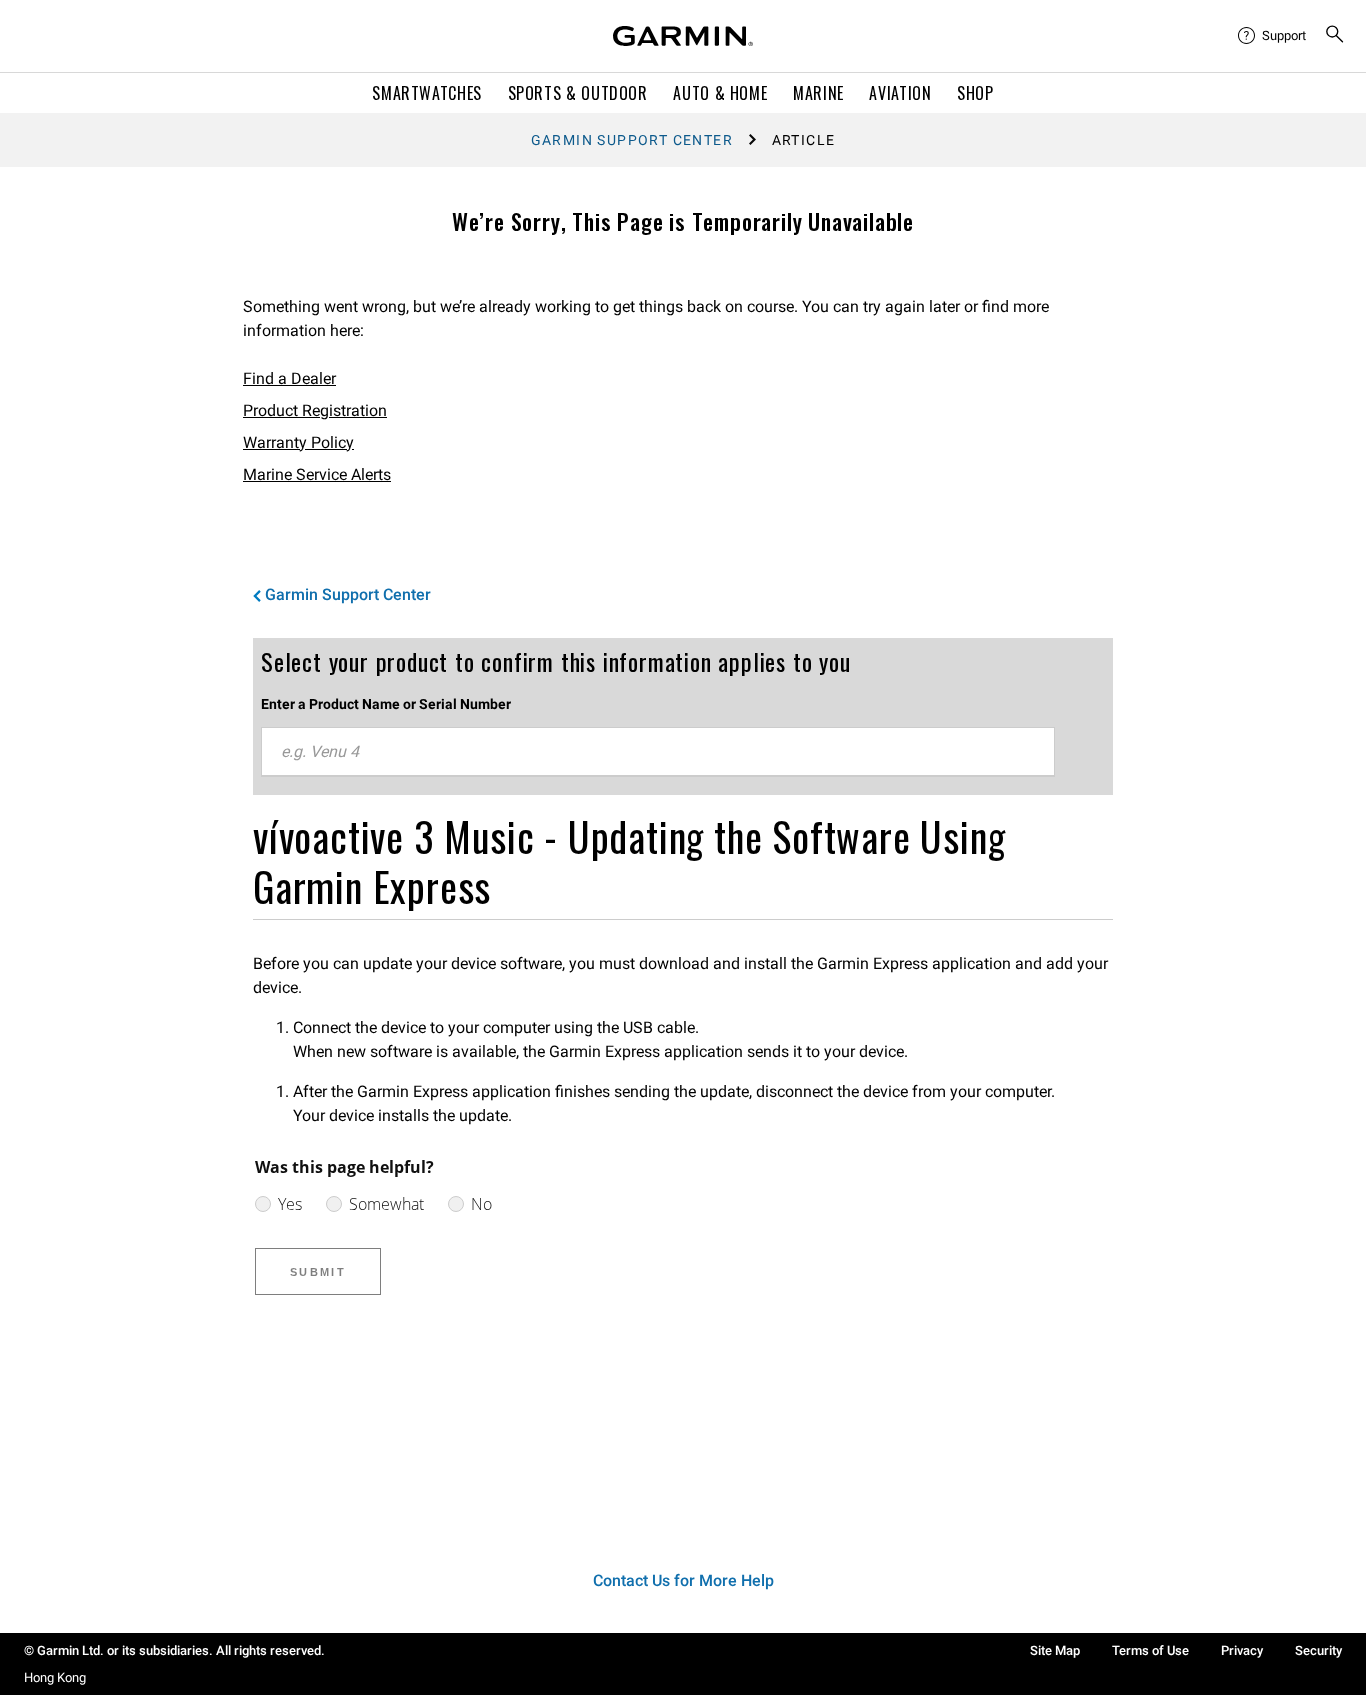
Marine (818, 93)
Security (1318, 1650)
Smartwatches (427, 93)
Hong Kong (55, 1677)
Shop (975, 93)
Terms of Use (1150, 1650)
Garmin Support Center (632, 140)
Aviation (900, 93)
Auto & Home (720, 93)
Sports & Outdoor (578, 93)
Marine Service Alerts (317, 474)
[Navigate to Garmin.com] (683, 36)
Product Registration (315, 410)
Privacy (1242, 1650)
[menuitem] (1273, 36)
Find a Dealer (289, 378)
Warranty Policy (298, 442)
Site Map (1055, 1650)
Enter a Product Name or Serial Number (386, 704)
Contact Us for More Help (683, 1580)
